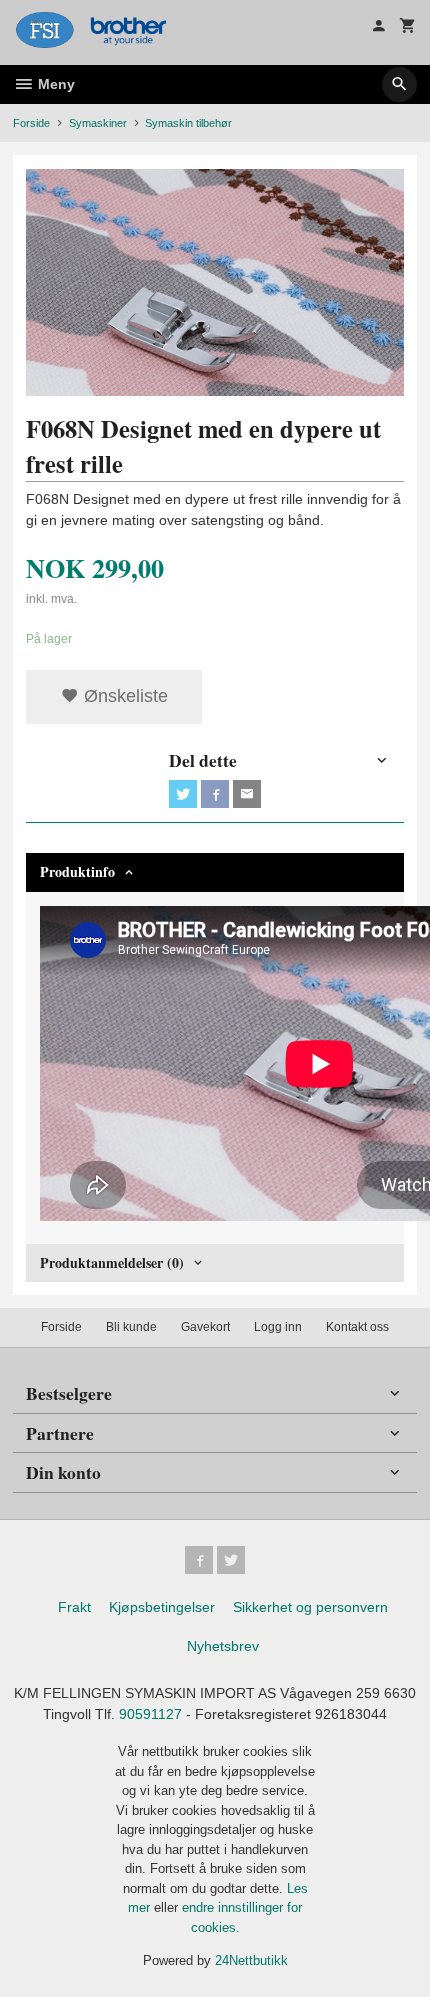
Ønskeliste (123, 696)
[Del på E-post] (247, 794)
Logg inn (278, 1327)
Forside (31, 123)
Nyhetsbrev (223, 1646)
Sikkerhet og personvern (310, 1607)
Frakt (74, 1607)
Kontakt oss (357, 1327)
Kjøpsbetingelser (162, 1607)
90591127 (150, 1714)
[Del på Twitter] (183, 794)
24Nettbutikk (251, 1960)
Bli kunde (131, 1327)
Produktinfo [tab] (77, 871)
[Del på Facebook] (215, 794)
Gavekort (205, 1327)
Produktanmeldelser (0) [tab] (112, 1262)
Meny (54, 84)
